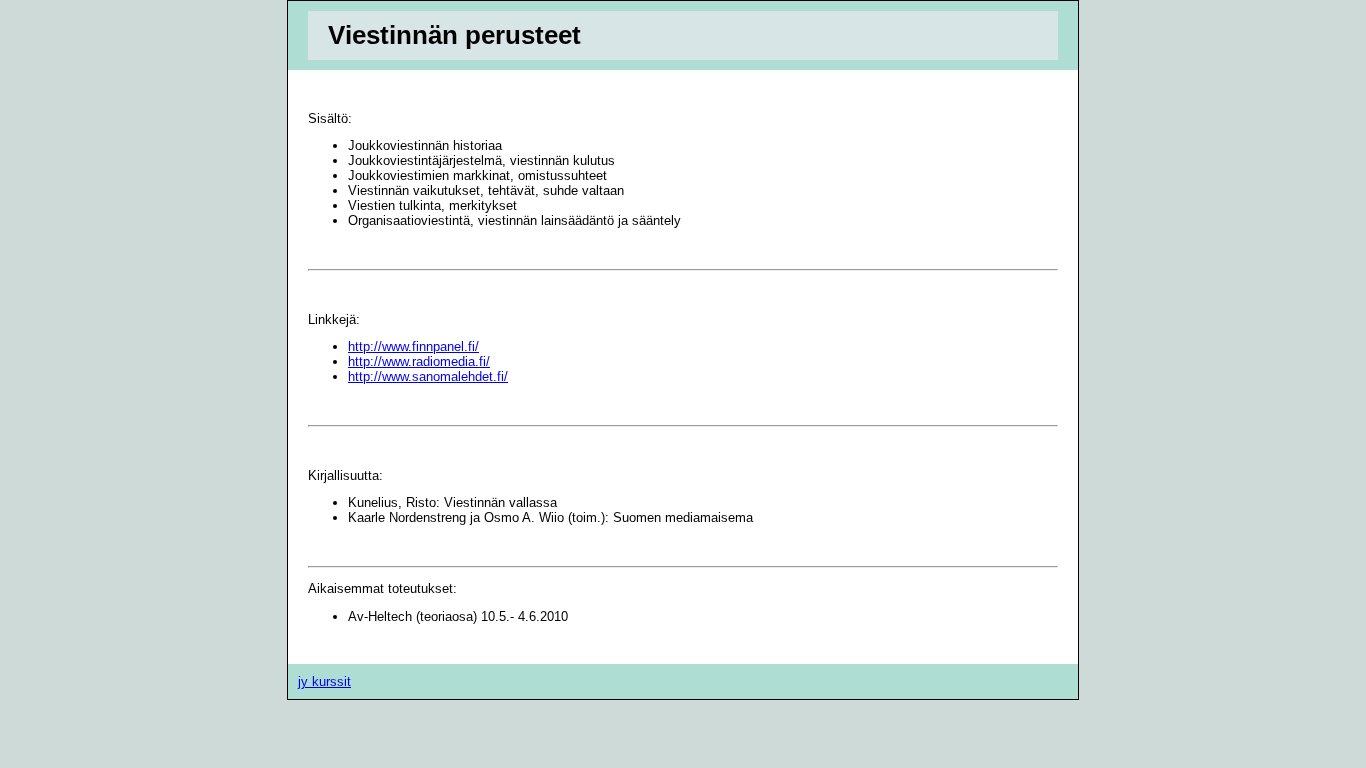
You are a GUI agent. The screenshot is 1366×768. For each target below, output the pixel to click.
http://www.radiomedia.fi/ (419, 361)
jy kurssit (324, 681)
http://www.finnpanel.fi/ (413, 346)
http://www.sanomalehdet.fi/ (428, 376)
